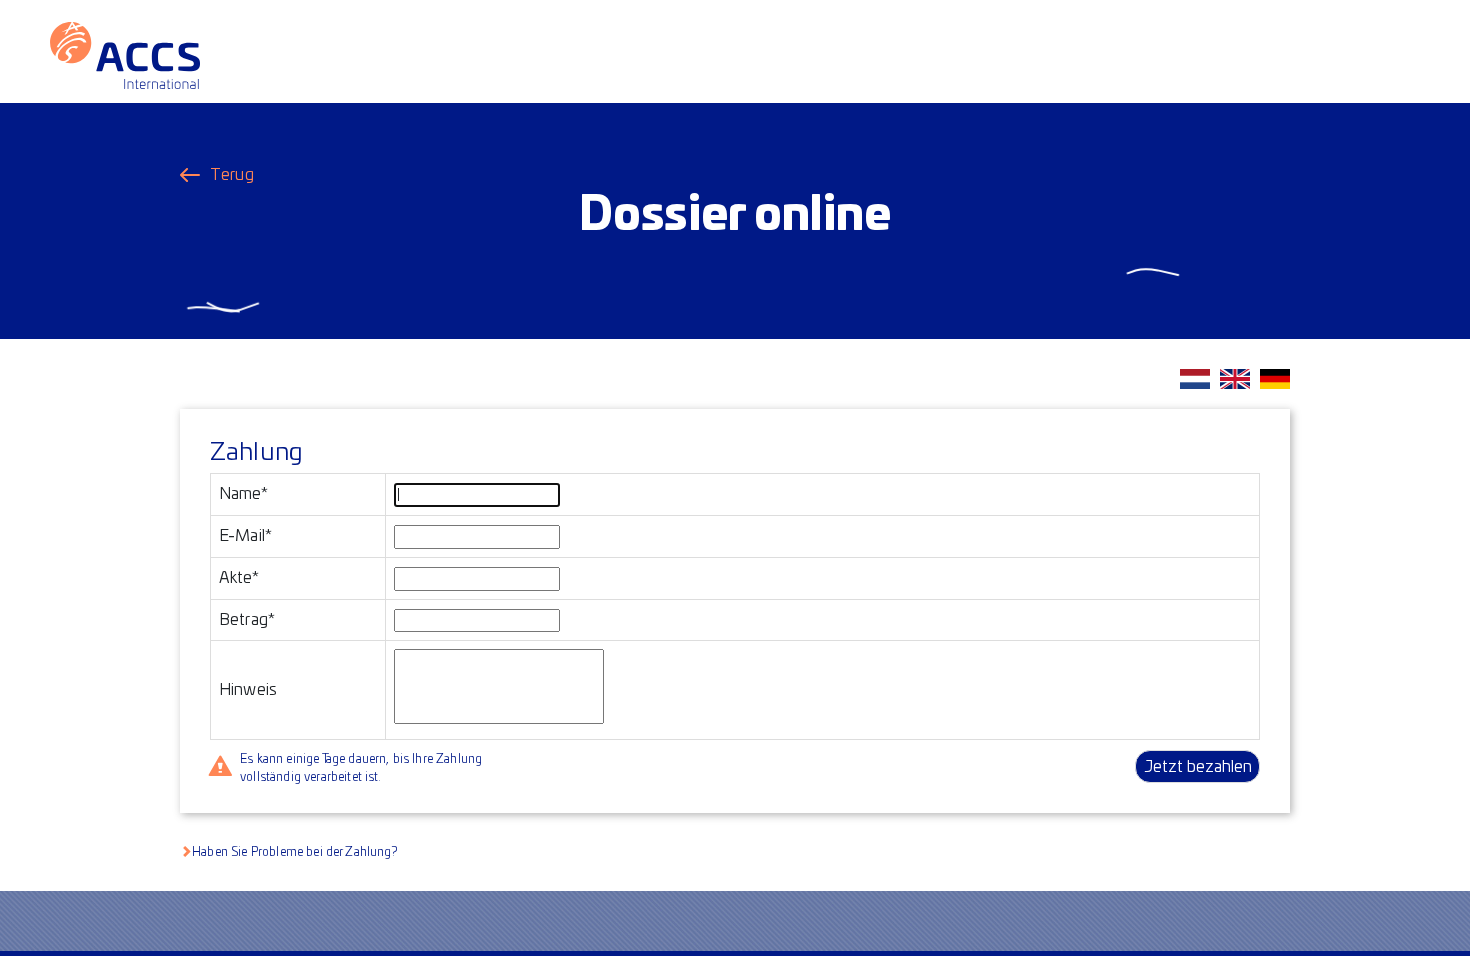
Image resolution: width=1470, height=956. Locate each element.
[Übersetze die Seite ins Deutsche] (1275, 379)
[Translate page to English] (1235, 379)
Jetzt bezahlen (1198, 767)
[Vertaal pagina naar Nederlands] (1195, 379)
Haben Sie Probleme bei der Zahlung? (294, 852)
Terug (232, 175)
